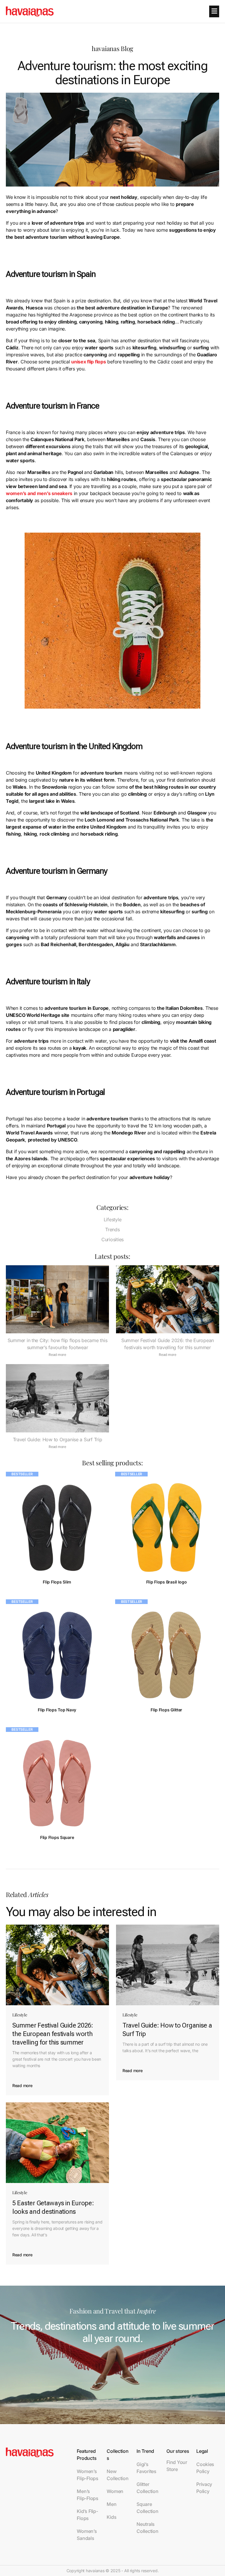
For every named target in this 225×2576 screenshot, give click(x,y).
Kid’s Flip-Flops (87, 2515)
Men (111, 2504)
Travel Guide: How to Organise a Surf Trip (58, 1439)
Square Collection (147, 2508)
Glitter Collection (147, 2488)
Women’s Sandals (87, 2535)
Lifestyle (113, 1220)
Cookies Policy (205, 2468)
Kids (111, 2517)
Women (115, 2491)
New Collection (117, 2475)
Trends (112, 1229)
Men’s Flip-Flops (87, 2495)
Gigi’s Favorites (146, 2468)
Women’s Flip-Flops (87, 2475)
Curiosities (112, 1239)
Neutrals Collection (147, 2528)
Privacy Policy (204, 2488)
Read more (57, 1355)
